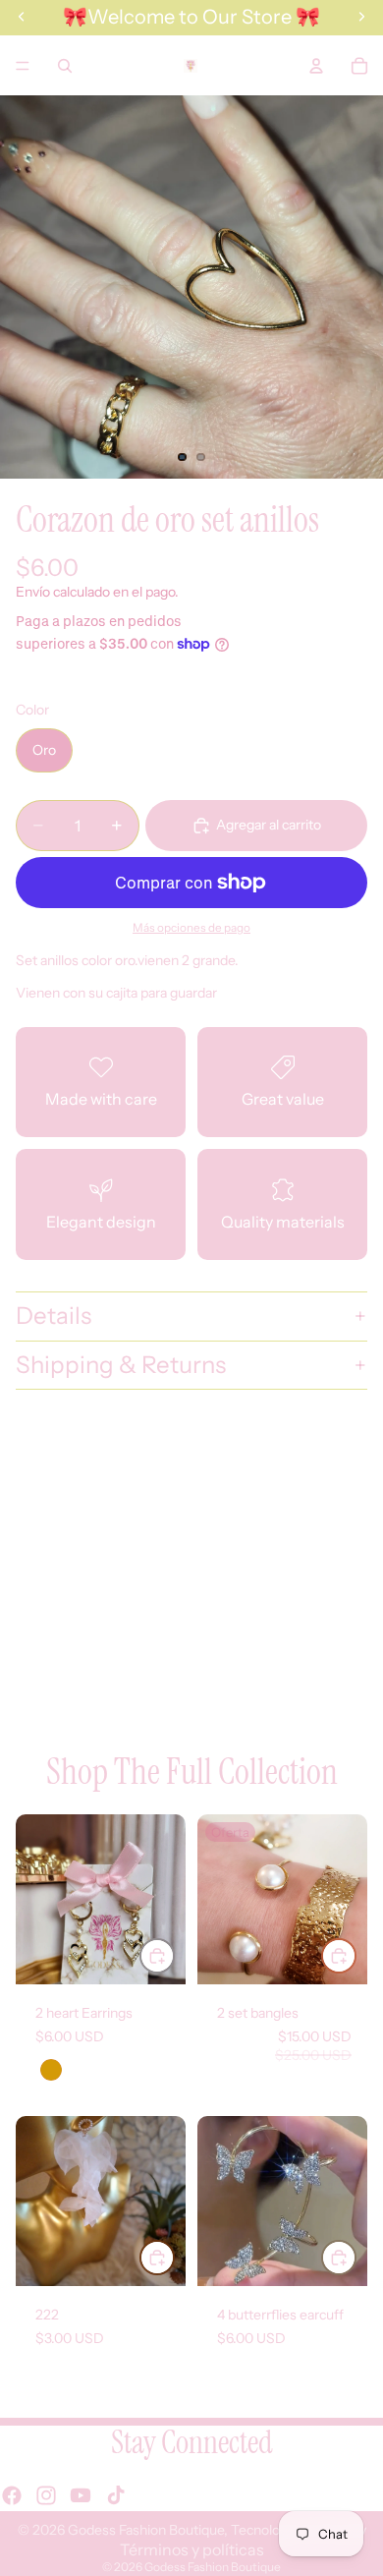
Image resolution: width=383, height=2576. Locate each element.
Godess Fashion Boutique (146, 2530)
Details (54, 1316)
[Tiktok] (116, 2495)
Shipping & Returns (121, 1365)
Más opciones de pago (191, 928)
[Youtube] (81, 2495)
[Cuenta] (316, 66)
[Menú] (23, 66)
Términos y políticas (192, 2549)
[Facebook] (12, 2495)
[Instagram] (46, 2495)
